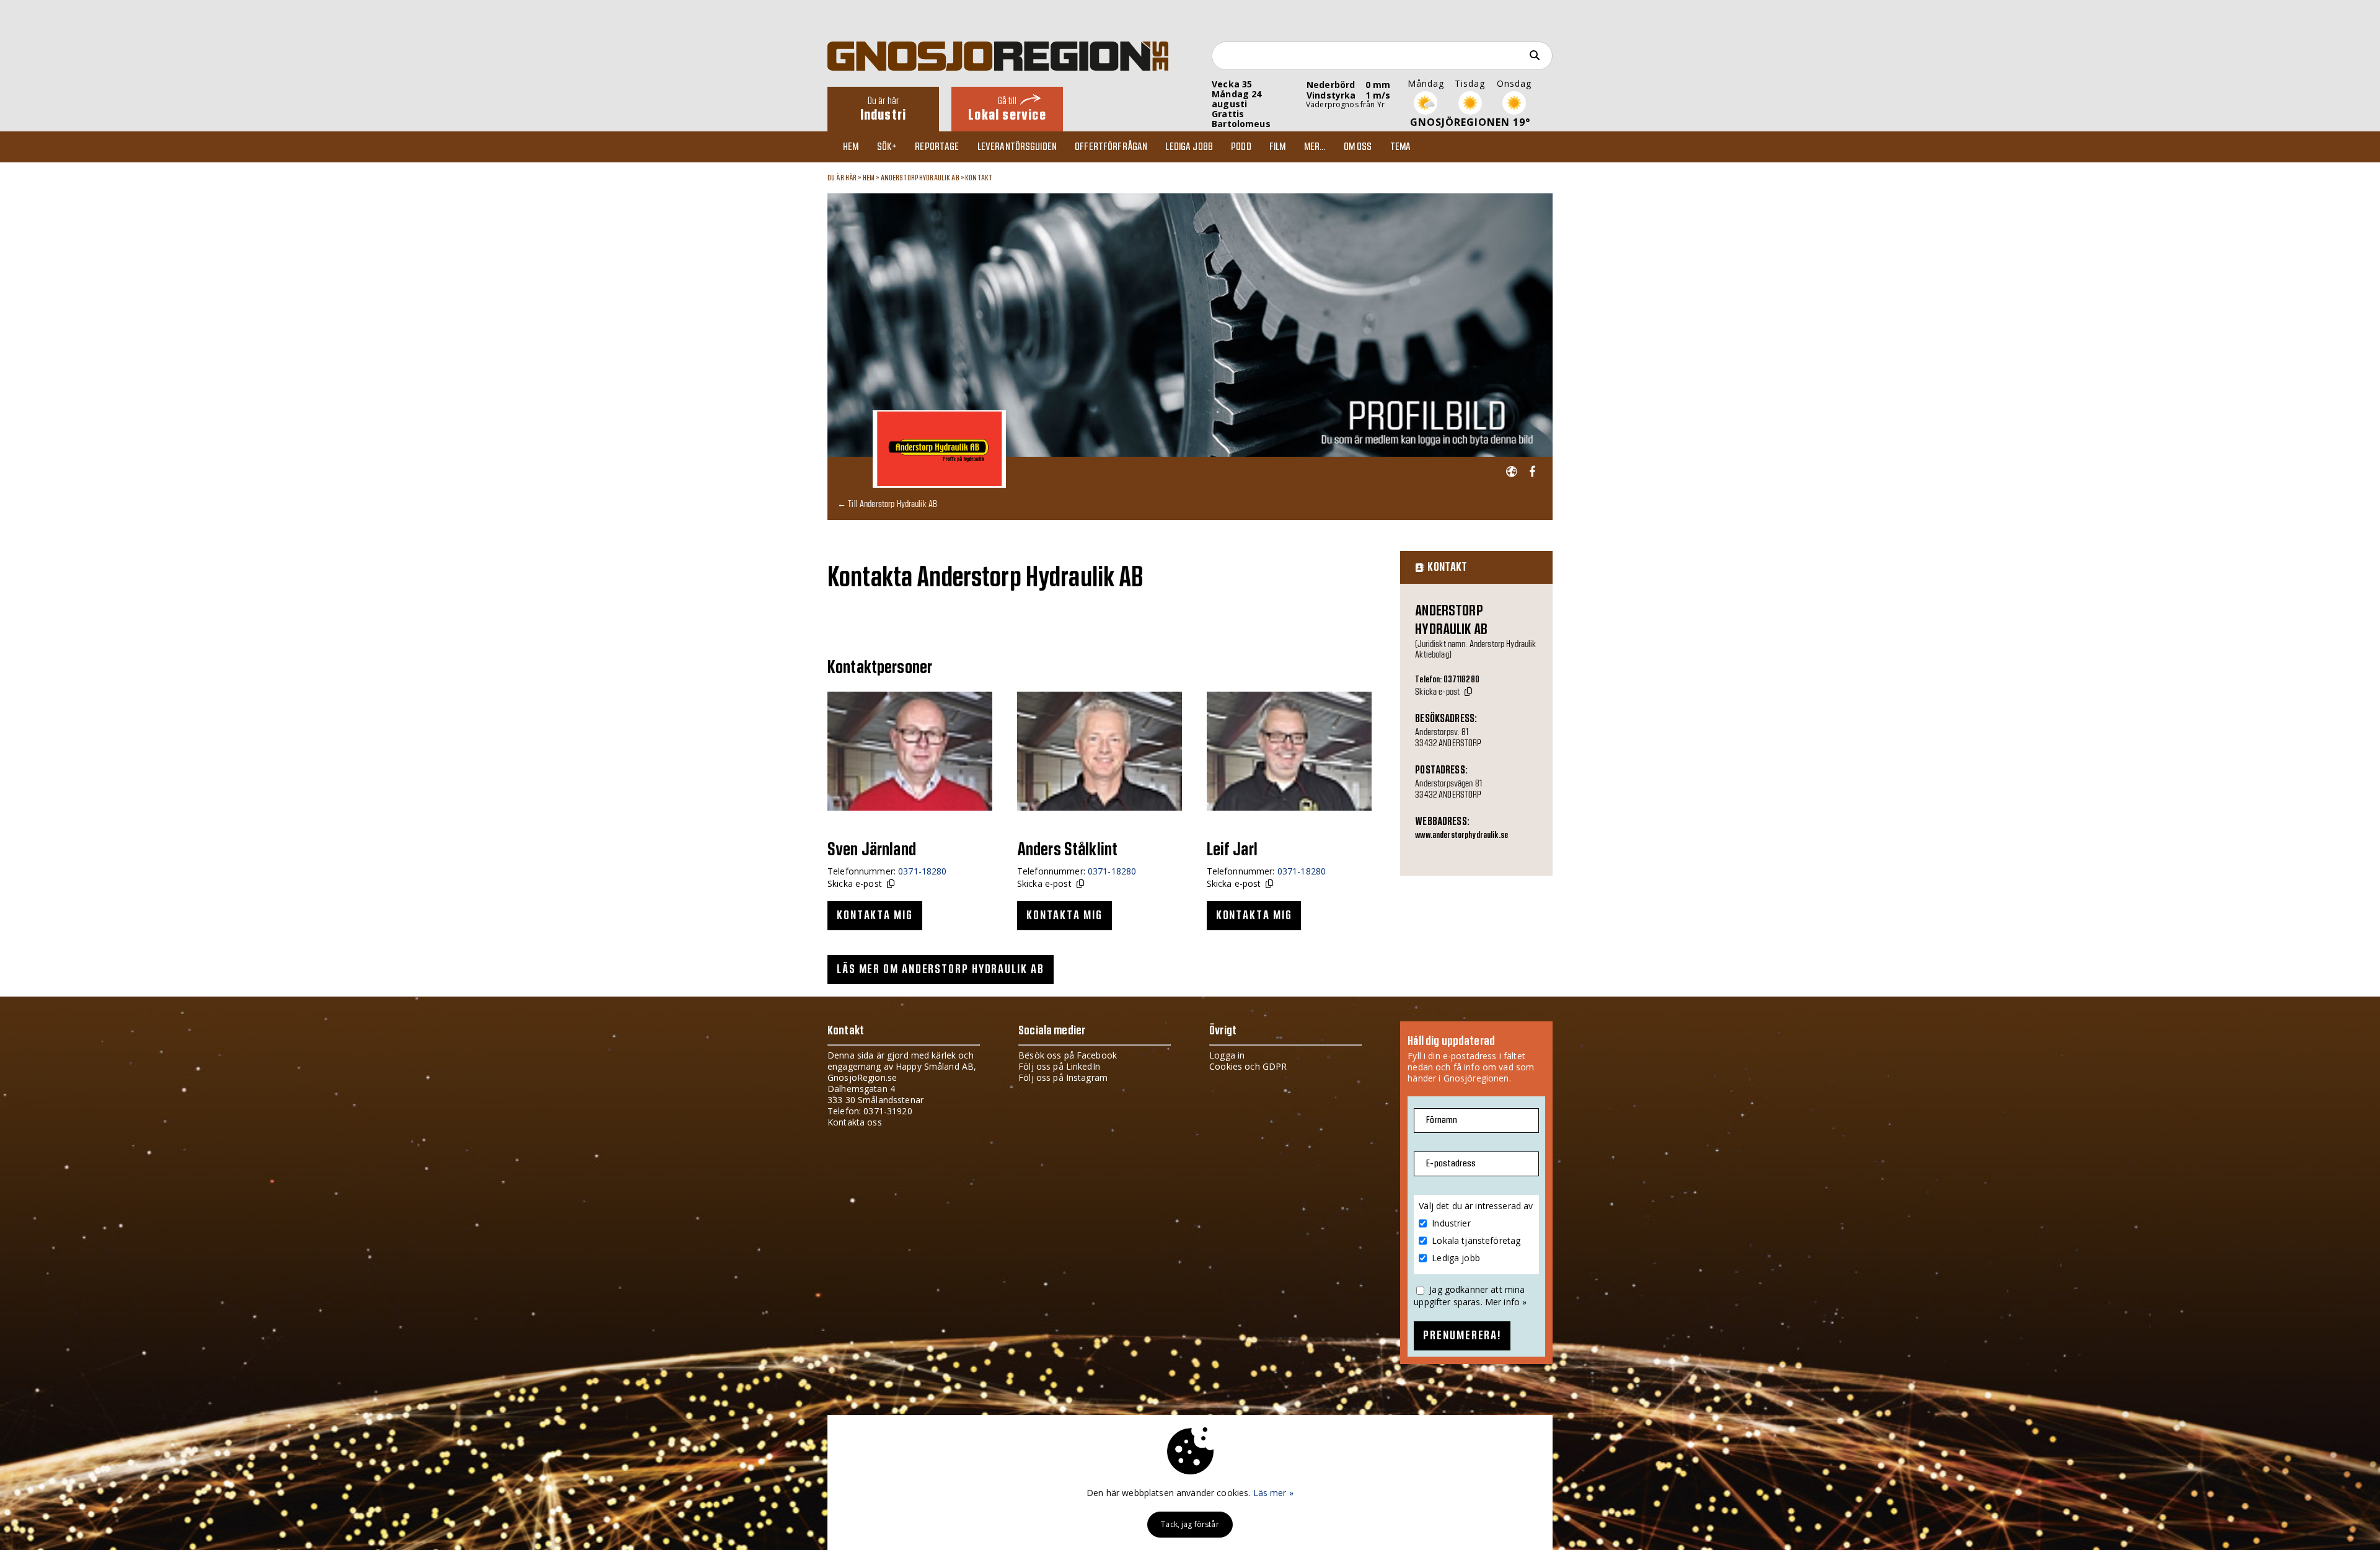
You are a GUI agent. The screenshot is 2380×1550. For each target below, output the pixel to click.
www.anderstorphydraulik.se (1461, 835)
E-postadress (1451, 1164)
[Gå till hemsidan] (1511, 472)
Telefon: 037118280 (1447, 680)
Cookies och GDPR (1248, 1066)
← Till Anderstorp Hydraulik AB (887, 504)
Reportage (937, 147)
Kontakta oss (855, 1122)
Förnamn (1442, 1120)
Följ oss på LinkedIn (1059, 1066)
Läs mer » (1273, 1493)
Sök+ (887, 147)
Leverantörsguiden (1017, 147)
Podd (1241, 147)
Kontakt (979, 178)
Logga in (1227, 1055)
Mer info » (1506, 1302)
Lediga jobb (1189, 147)
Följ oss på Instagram (1063, 1077)
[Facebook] (1532, 472)
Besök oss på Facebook (1068, 1055)
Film (1278, 147)
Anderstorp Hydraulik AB (920, 178)
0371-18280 (922, 871)
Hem (851, 147)
